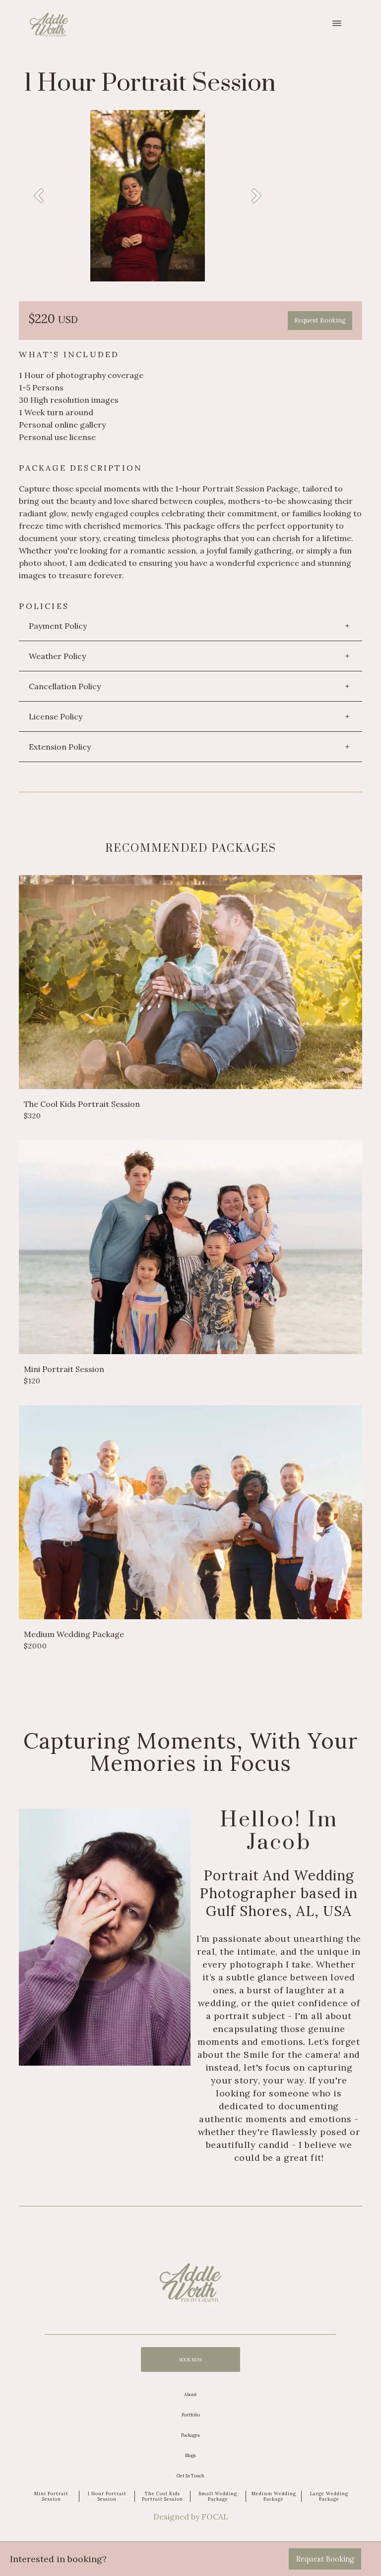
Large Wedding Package (329, 2496)
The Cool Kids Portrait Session (162, 2496)
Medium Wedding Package (274, 2496)
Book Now (191, 2360)
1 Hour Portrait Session (107, 2496)
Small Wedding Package (218, 2496)
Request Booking (320, 320)
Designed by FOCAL (191, 2517)
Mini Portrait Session (51, 2496)
